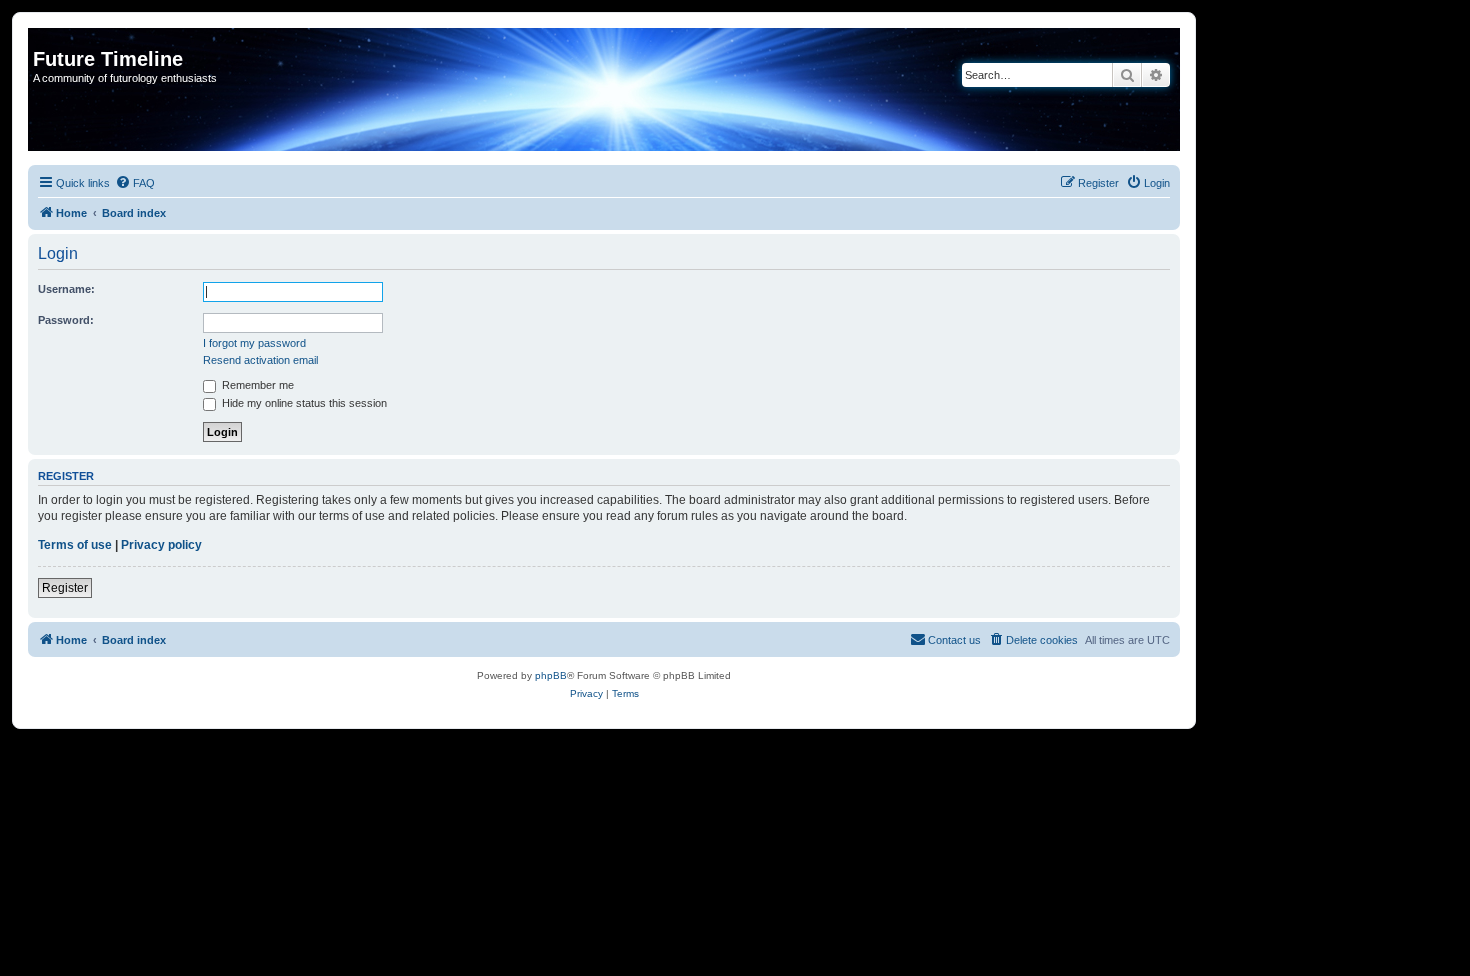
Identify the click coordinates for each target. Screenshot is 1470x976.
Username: (66, 289)
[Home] (44, 38)
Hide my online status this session (303, 403)
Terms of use (75, 545)
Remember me (256, 385)
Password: (66, 320)
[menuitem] (135, 183)
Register (65, 588)
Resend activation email (260, 360)
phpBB (551, 675)
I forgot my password (254, 343)
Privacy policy (161, 545)
